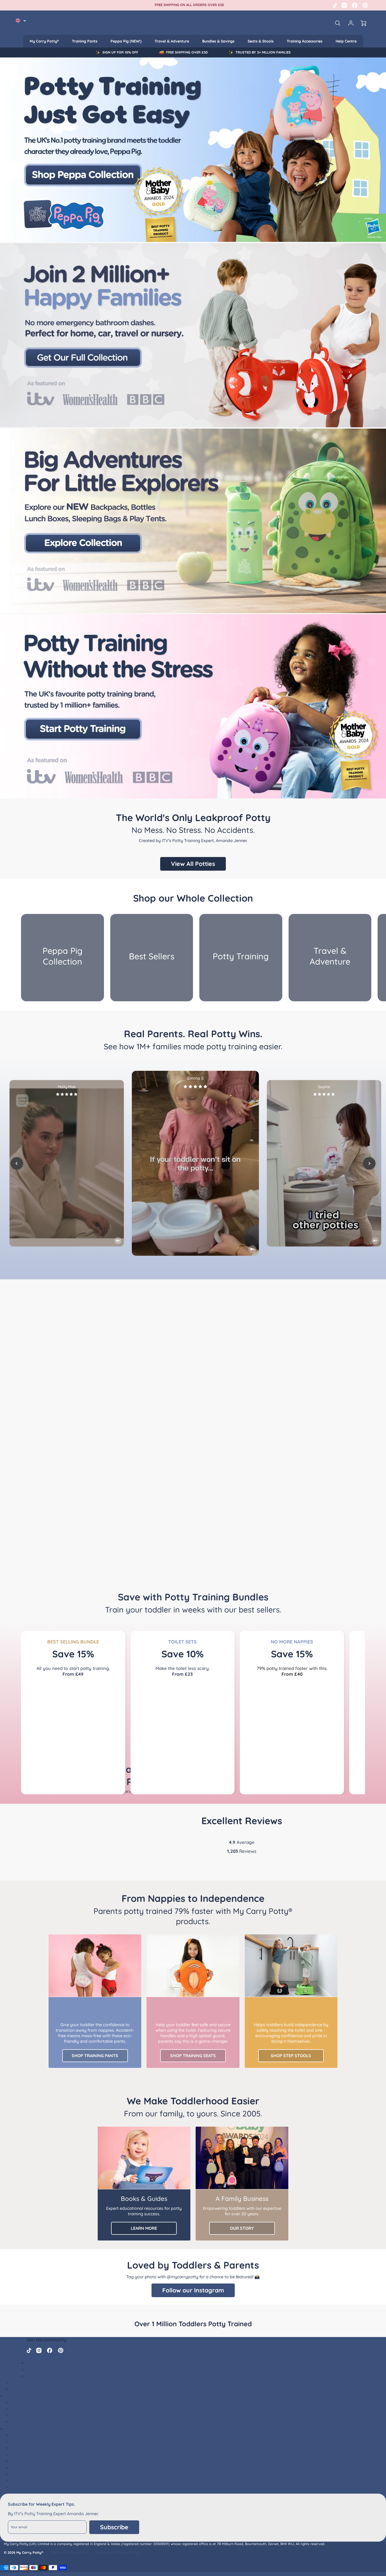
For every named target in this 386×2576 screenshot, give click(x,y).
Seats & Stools (261, 41)
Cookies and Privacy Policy (117, 2552)
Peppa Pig (21, 2448)
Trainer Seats (24, 2467)
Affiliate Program (28, 2415)
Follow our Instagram (193, 2290)
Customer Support (45, 2363)
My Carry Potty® (44, 41)
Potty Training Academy (35, 2389)
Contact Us (37, 2376)
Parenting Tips (25, 2402)
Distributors (23, 2421)
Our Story (20, 2409)
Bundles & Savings (218, 41)
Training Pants (85, 41)
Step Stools (22, 2474)
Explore (13, 2396)
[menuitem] (44, 41)
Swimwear (21, 2480)
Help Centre (346, 41)
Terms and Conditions (69, 2552)
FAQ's (16, 2382)
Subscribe (114, 2527)
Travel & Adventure (172, 41)
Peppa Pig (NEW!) (126, 41)
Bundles (18, 2435)
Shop (10, 2428)
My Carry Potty (26, 2441)
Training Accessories (305, 41)
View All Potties (193, 864)
